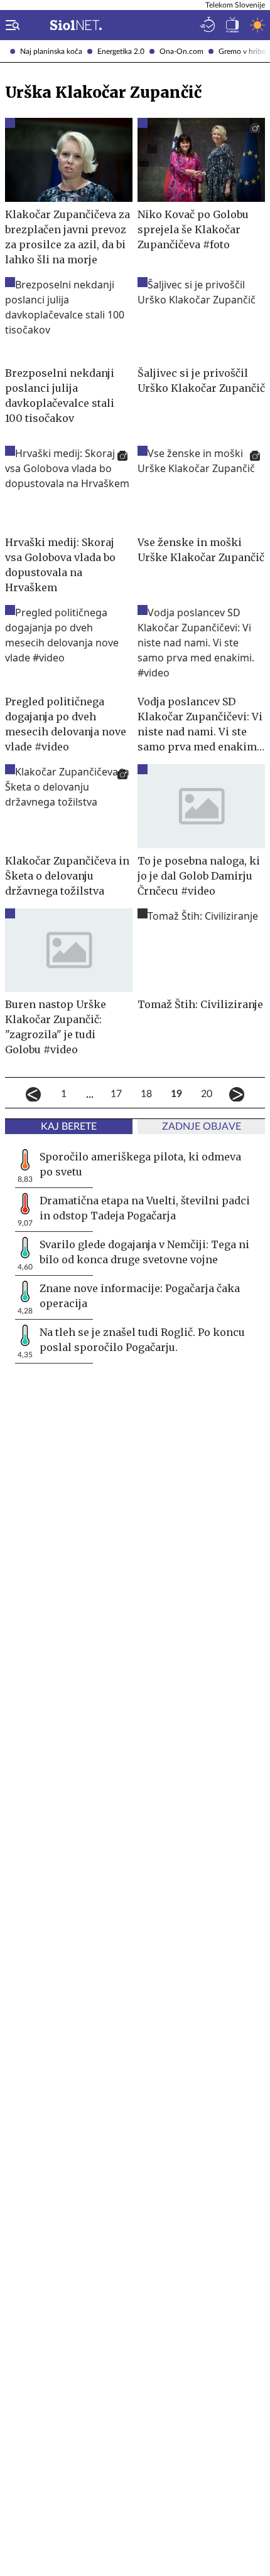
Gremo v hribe (242, 51)
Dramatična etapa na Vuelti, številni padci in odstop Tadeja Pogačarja (145, 1208)
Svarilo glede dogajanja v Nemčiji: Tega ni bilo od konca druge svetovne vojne (144, 1252)
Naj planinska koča (51, 51)
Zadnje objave (202, 1127)
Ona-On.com (181, 51)
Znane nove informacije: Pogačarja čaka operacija (140, 1296)
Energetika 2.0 (121, 51)
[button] (10, 25)
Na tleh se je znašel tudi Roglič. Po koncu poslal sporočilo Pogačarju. (142, 1340)
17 (116, 1094)
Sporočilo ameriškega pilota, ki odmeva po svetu (140, 1164)
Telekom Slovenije (235, 5)
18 (146, 1094)
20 (207, 1094)
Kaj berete (69, 1127)
